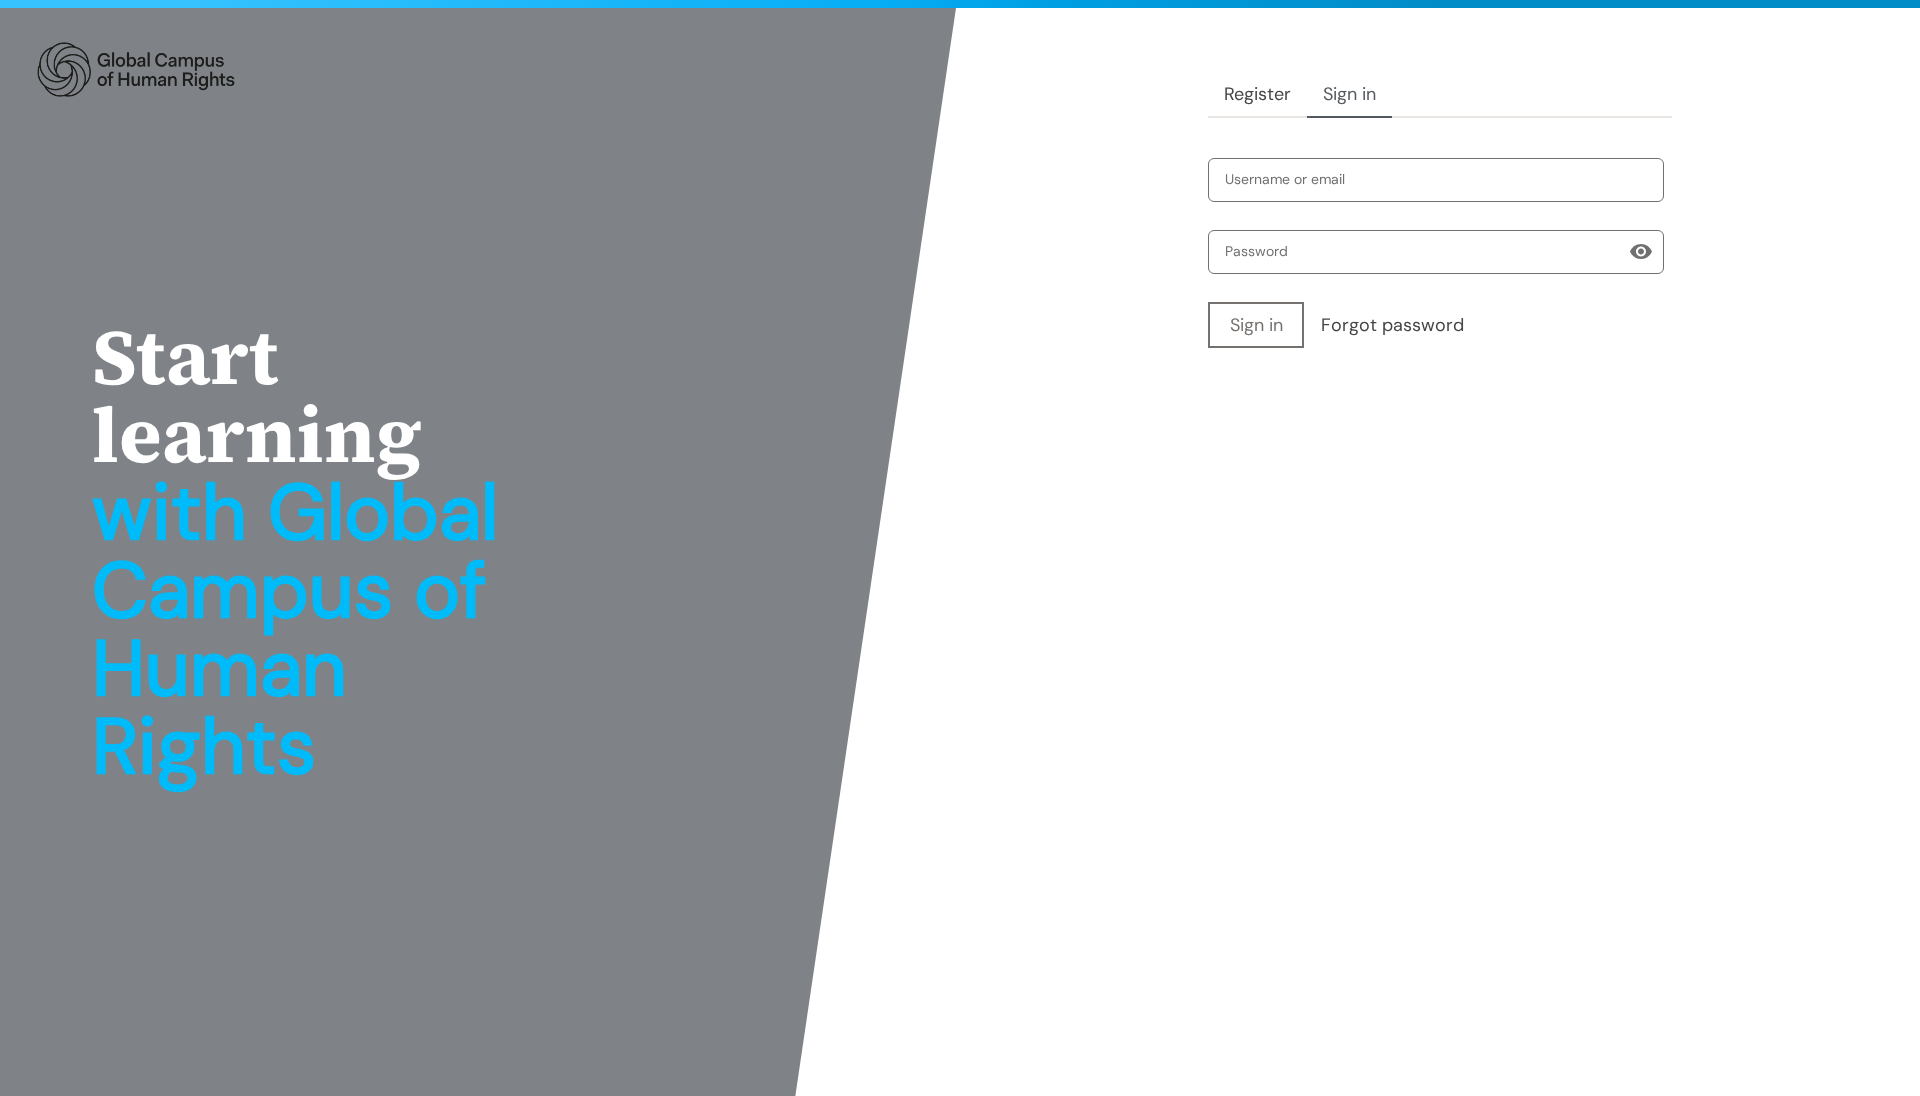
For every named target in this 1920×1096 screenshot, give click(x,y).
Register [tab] (1257, 94)
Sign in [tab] (1349, 94)
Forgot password (1392, 325)
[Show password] (1641, 252)
